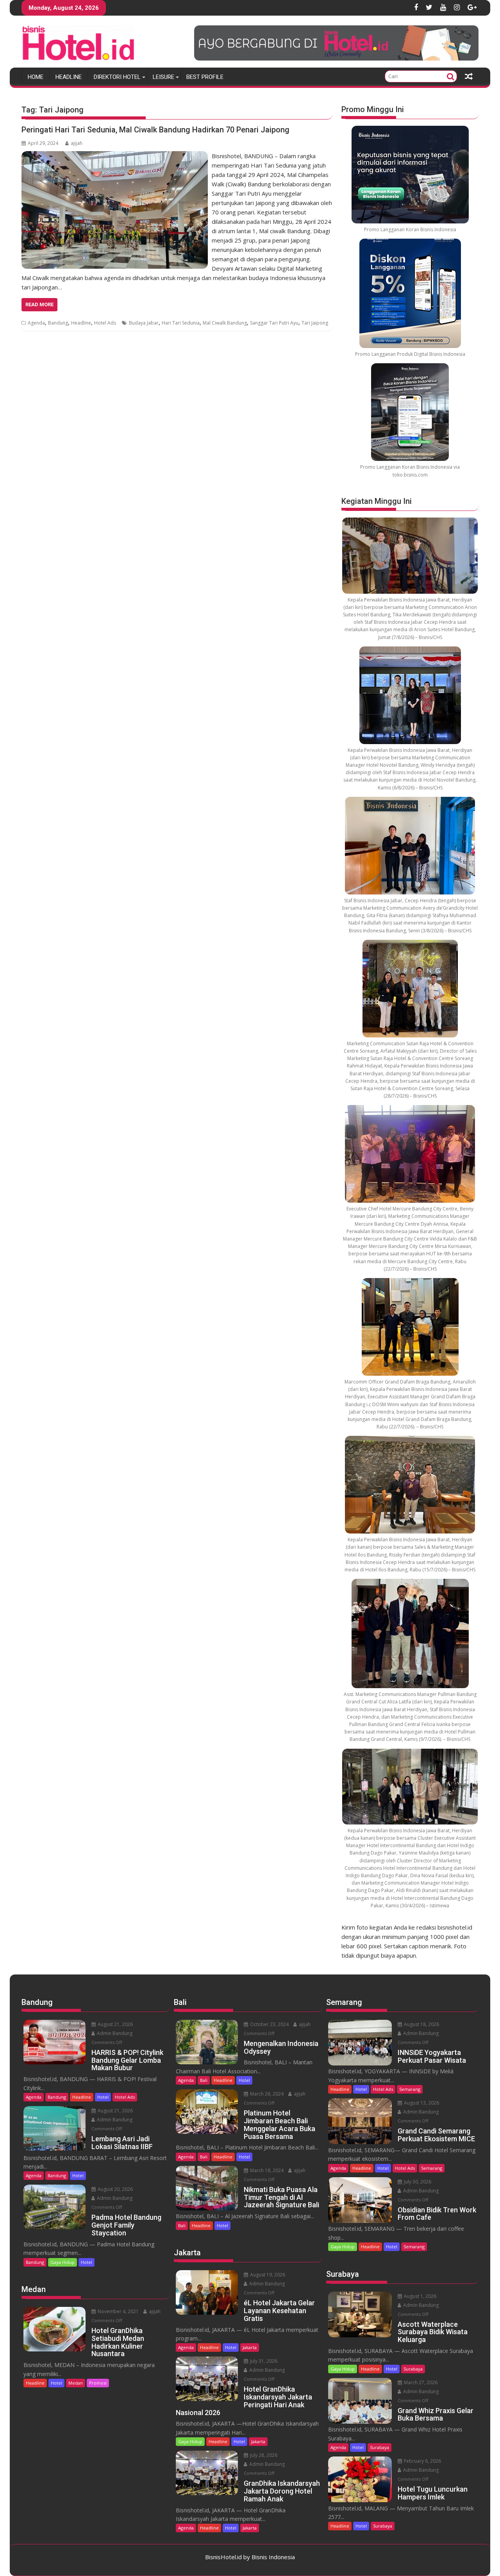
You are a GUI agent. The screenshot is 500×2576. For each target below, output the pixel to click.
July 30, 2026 (417, 2182)
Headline (69, 77)
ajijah (77, 143)
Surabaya (413, 2369)
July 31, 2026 (263, 2361)
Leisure (163, 77)
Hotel (103, 2097)
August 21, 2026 (115, 2024)
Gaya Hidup (62, 2262)
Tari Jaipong (315, 323)
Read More (39, 304)
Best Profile (205, 77)
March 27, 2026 (420, 2382)
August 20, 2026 (115, 2189)
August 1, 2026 (420, 2296)
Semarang (410, 2089)
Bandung (58, 323)
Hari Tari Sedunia (181, 323)
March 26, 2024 (266, 2094)
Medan (76, 2383)
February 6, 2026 (422, 2461)
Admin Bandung (114, 2033)
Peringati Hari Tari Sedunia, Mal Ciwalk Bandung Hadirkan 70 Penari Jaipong (155, 130)
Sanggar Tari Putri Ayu (274, 323)
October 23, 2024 (269, 2024)
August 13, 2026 (421, 2103)
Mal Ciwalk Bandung (225, 323)
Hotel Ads (105, 323)
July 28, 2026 (263, 2455)
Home (36, 77)
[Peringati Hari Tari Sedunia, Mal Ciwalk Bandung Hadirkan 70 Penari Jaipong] (115, 156)
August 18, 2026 (421, 2024)
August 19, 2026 (267, 2275)
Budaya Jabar (144, 323)
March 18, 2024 (266, 2170)
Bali (204, 2080)
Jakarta (250, 2347)
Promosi (98, 2383)
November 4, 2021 (118, 2311)
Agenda (36, 323)
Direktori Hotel (117, 77)
